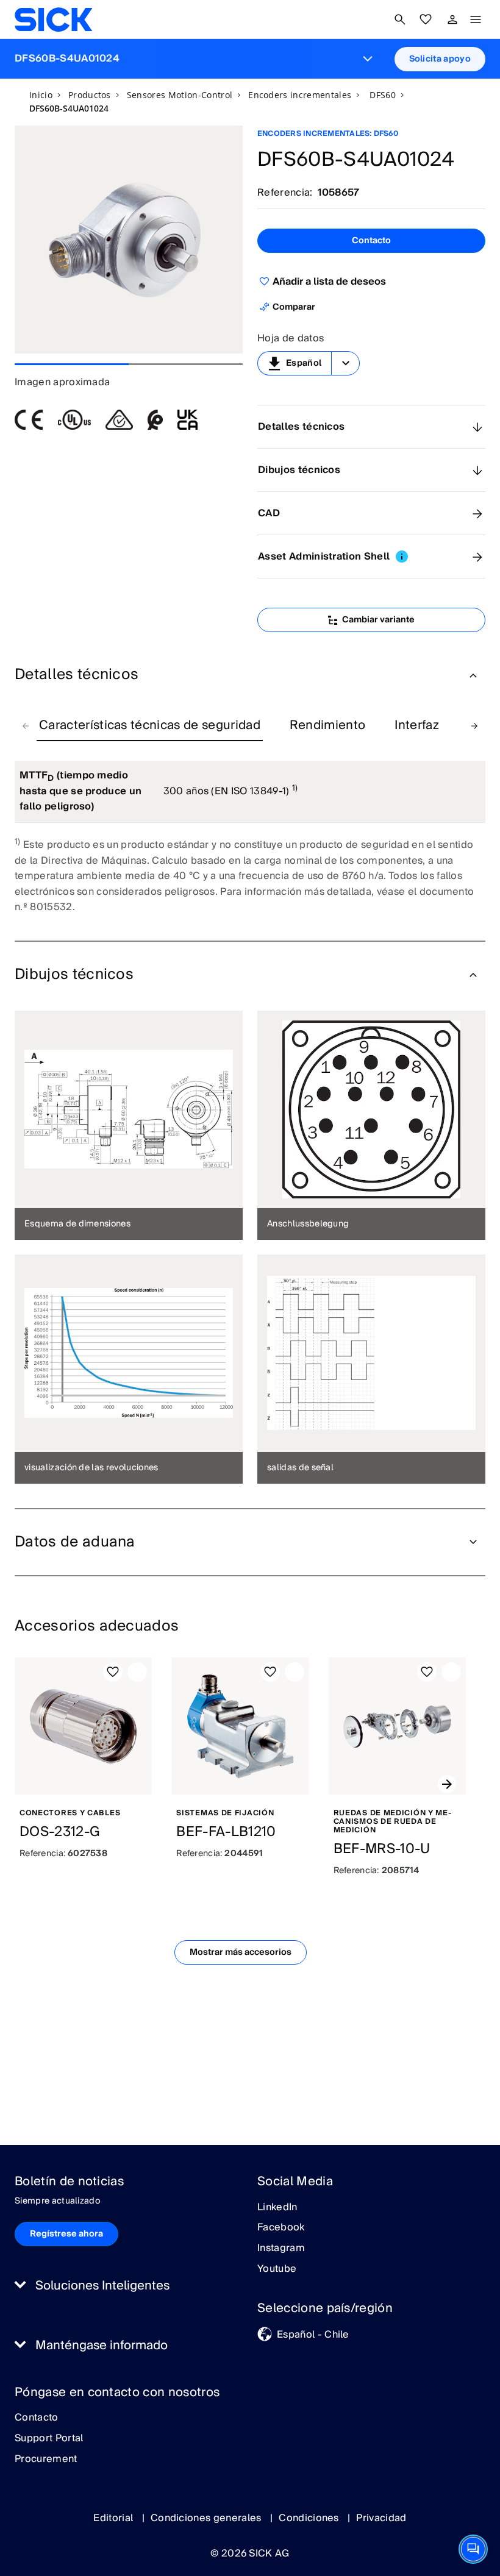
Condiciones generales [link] (207, 2518)
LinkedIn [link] (277, 2208)
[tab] (150, 726)
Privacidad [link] (381, 2518)
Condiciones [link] (310, 2518)
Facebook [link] (281, 2228)
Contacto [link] (37, 2418)
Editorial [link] (114, 2518)
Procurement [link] (46, 2460)
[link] (53, 20)
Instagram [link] (281, 2249)
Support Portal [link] (49, 2439)
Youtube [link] (277, 2269)
